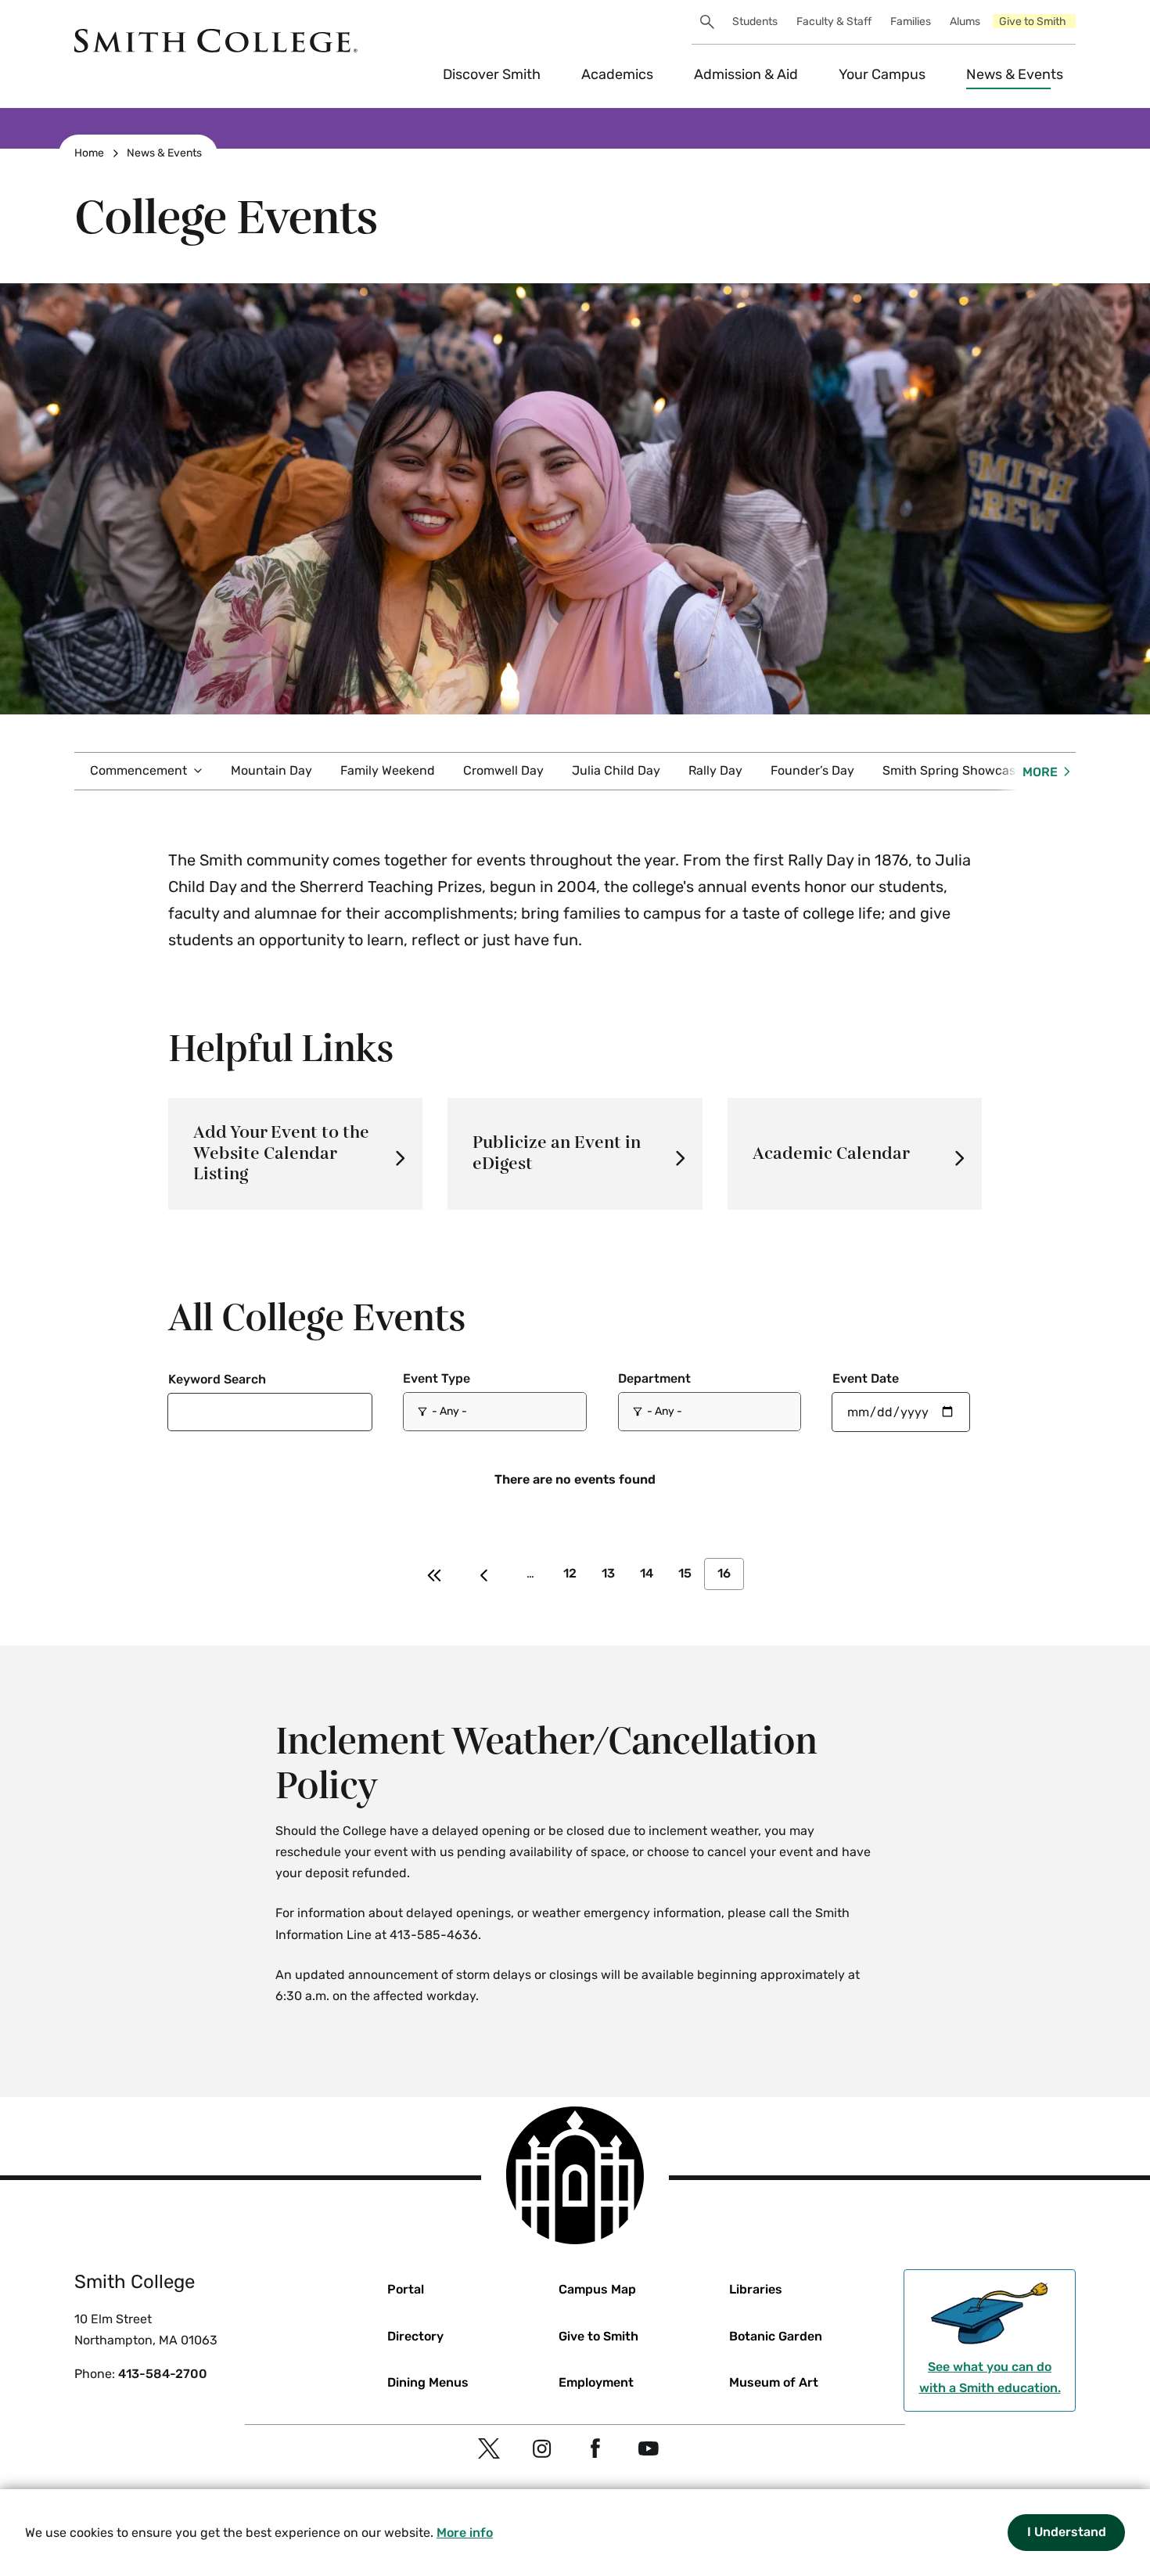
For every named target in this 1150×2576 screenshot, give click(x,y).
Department (654, 1378)
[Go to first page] (434, 1574)
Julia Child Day (616, 770)
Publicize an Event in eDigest (557, 1153)
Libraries (756, 2289)
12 (570, 1573)
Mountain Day (271, 770)
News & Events (1015, 74)
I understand (1067, 2532)
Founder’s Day (812, 770)
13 (608, 1573)
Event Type (437, 1378)
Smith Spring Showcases (956, 770)
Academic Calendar (831, 1154)
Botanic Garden (776, 2336)
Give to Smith (1033, 22)
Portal (406, 2289)
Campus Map (597, 2289)
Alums (965, 22)
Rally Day (715, 770)
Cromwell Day (503, 770)
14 (647, 1573)
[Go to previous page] (484, 1574)
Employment (596, 2382)
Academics (617, 74)
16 (724, 1573)
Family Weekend (388, 770)
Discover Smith (492, 74)
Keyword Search (217, 1379)
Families (911, 22)
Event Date (866, 1378)
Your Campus (882, 74)
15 (685, 1573)
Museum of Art (774, 2382)
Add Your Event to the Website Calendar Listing (281, 1153)
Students (755, 22)
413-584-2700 (163, 2374)
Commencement (138, 770)
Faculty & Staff (834, 22)
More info (465, 2533)
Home (89, 153)
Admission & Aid (746, 74)
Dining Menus (428, 2382)
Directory (415, 2336)
